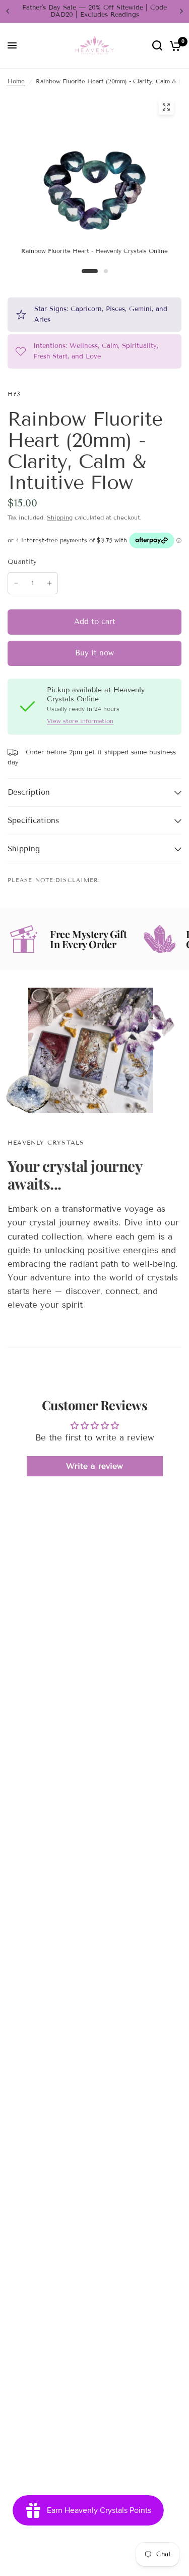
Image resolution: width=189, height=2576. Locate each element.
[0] (174, 46)
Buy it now (94, 653)
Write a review (94, 1466)
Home (16, 81)
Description (29, 792)
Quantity (22, 562)
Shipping (60, 517)
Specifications (33, 820)
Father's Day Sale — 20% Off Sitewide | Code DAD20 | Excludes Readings (94, 11)
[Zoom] (166, 107)
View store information (80, 721)
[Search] (157, 46)
